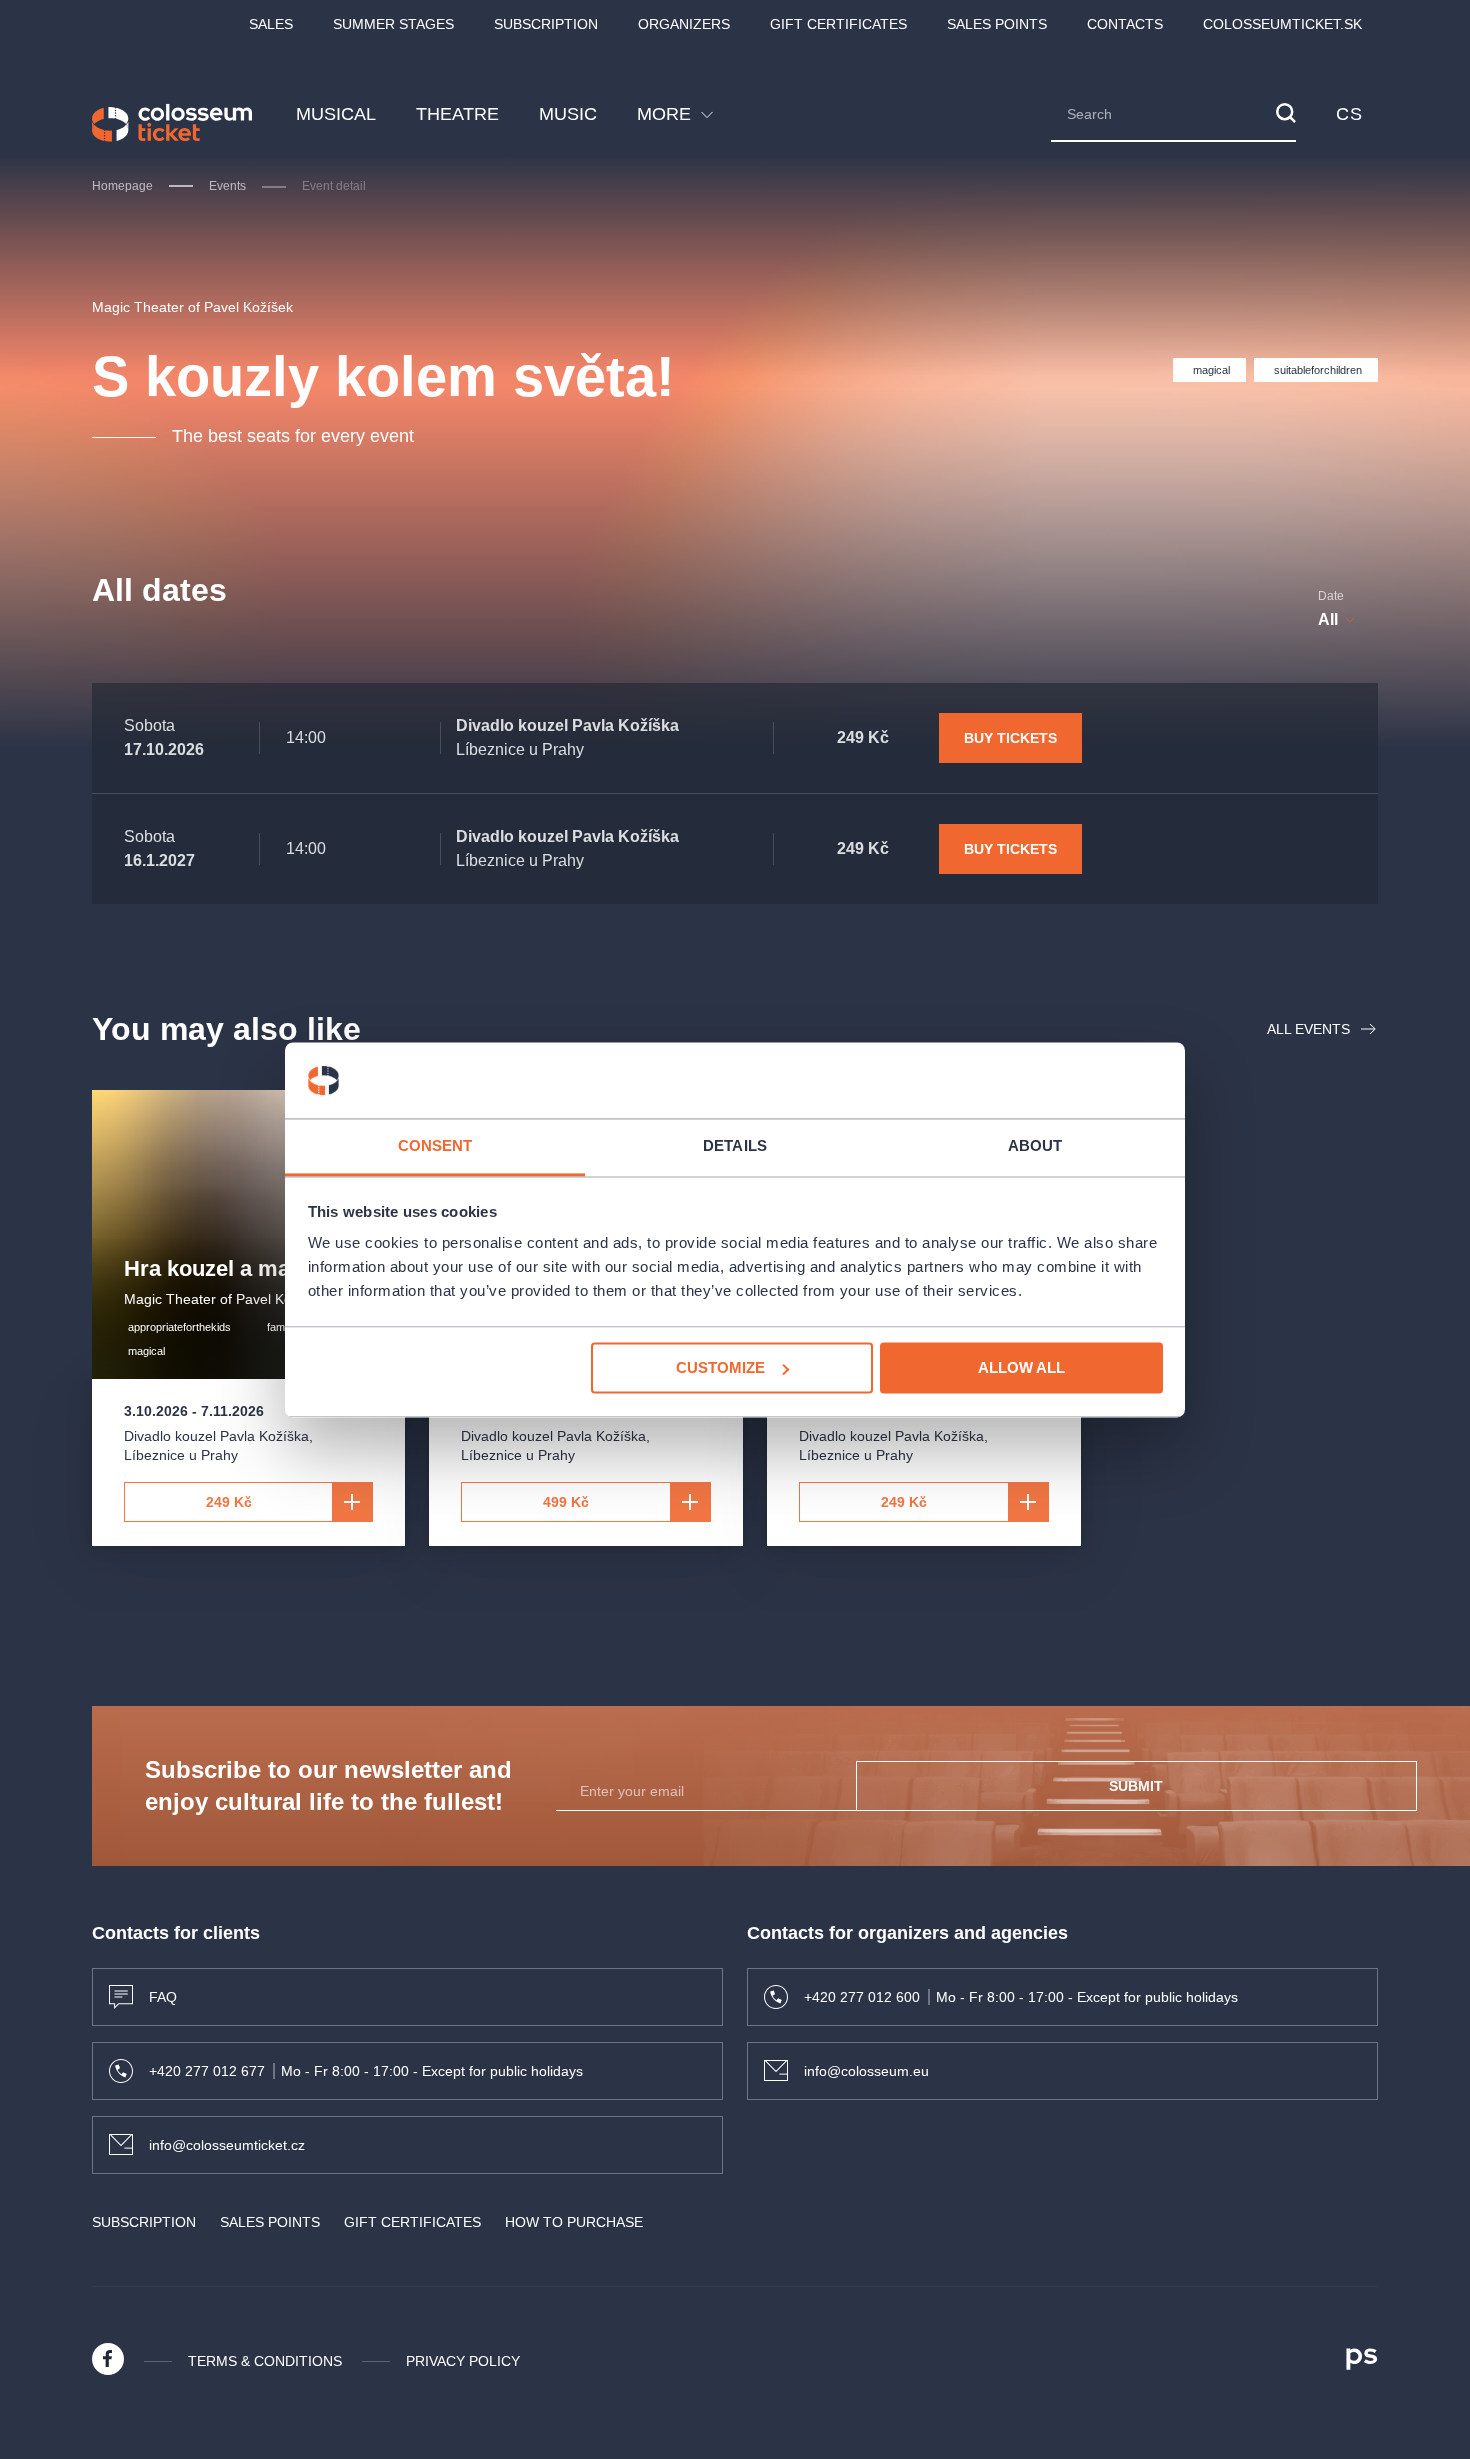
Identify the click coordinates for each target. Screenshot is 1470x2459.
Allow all (1021, 1367)
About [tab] (1035, 1146)
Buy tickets (1010, 738)
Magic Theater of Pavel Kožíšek (192, 307)
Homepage (122, 186)
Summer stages (393, 24)
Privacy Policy (463, 2361)
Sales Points (997, 24)
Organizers (684, 24)
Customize (720, 1367)
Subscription (546, 24)
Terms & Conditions (265, 2361)
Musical (336, 114)
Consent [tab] (435, 1146)
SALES (271, 24)
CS (1349, 114)
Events (227, 186)
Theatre (457, 114)
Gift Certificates (838, 24)
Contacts (1125, 24)
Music (568, 114)
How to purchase (574, 2222)
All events (1308, 1029)
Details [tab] (735, 1146)
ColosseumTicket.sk (1282, 24)
